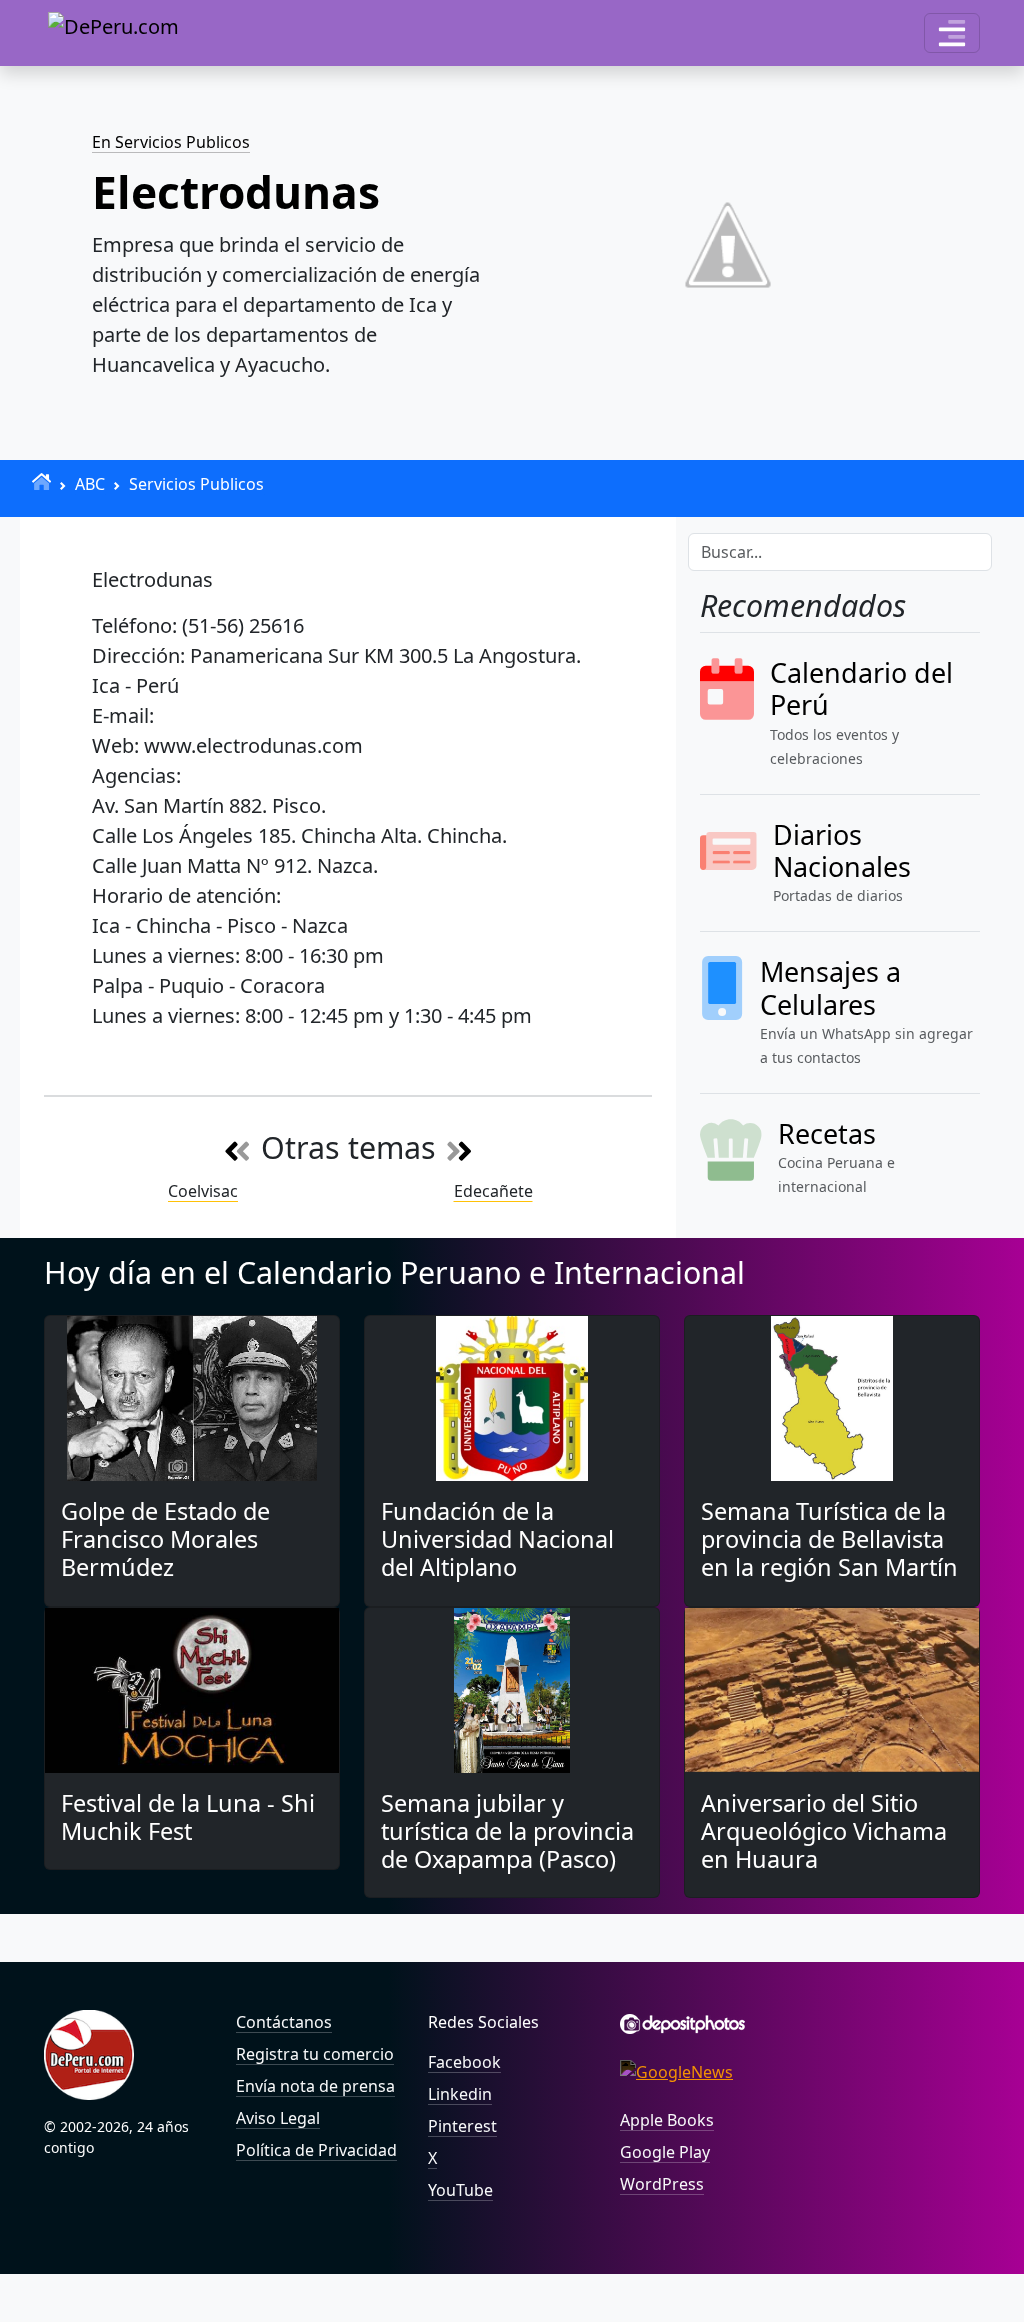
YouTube (460, 2190)
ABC (90, 484)
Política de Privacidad (316, 2150)
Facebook (464, 2062)
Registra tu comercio (315, 2054)
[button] (952, 33)
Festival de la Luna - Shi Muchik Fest (188, 1817)
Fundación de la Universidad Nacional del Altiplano (497, 1539)
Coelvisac (203, 1191)
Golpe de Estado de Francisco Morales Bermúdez (165, 1539)
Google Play (665, 2152)
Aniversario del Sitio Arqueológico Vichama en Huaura (824, 1831)
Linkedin (460, 2094)
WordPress (662, 2184)
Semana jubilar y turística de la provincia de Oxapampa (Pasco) (507, 1831)
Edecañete (493, 1191)
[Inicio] (41, 481)
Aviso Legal (278, 2118)
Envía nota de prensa (315, 2086)
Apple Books (667, 2120)
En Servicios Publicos (171, 142)
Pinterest (462, 2126)
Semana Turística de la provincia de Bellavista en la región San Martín (829, 1539)
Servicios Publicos (196, 484)
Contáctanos (284, 2022)
